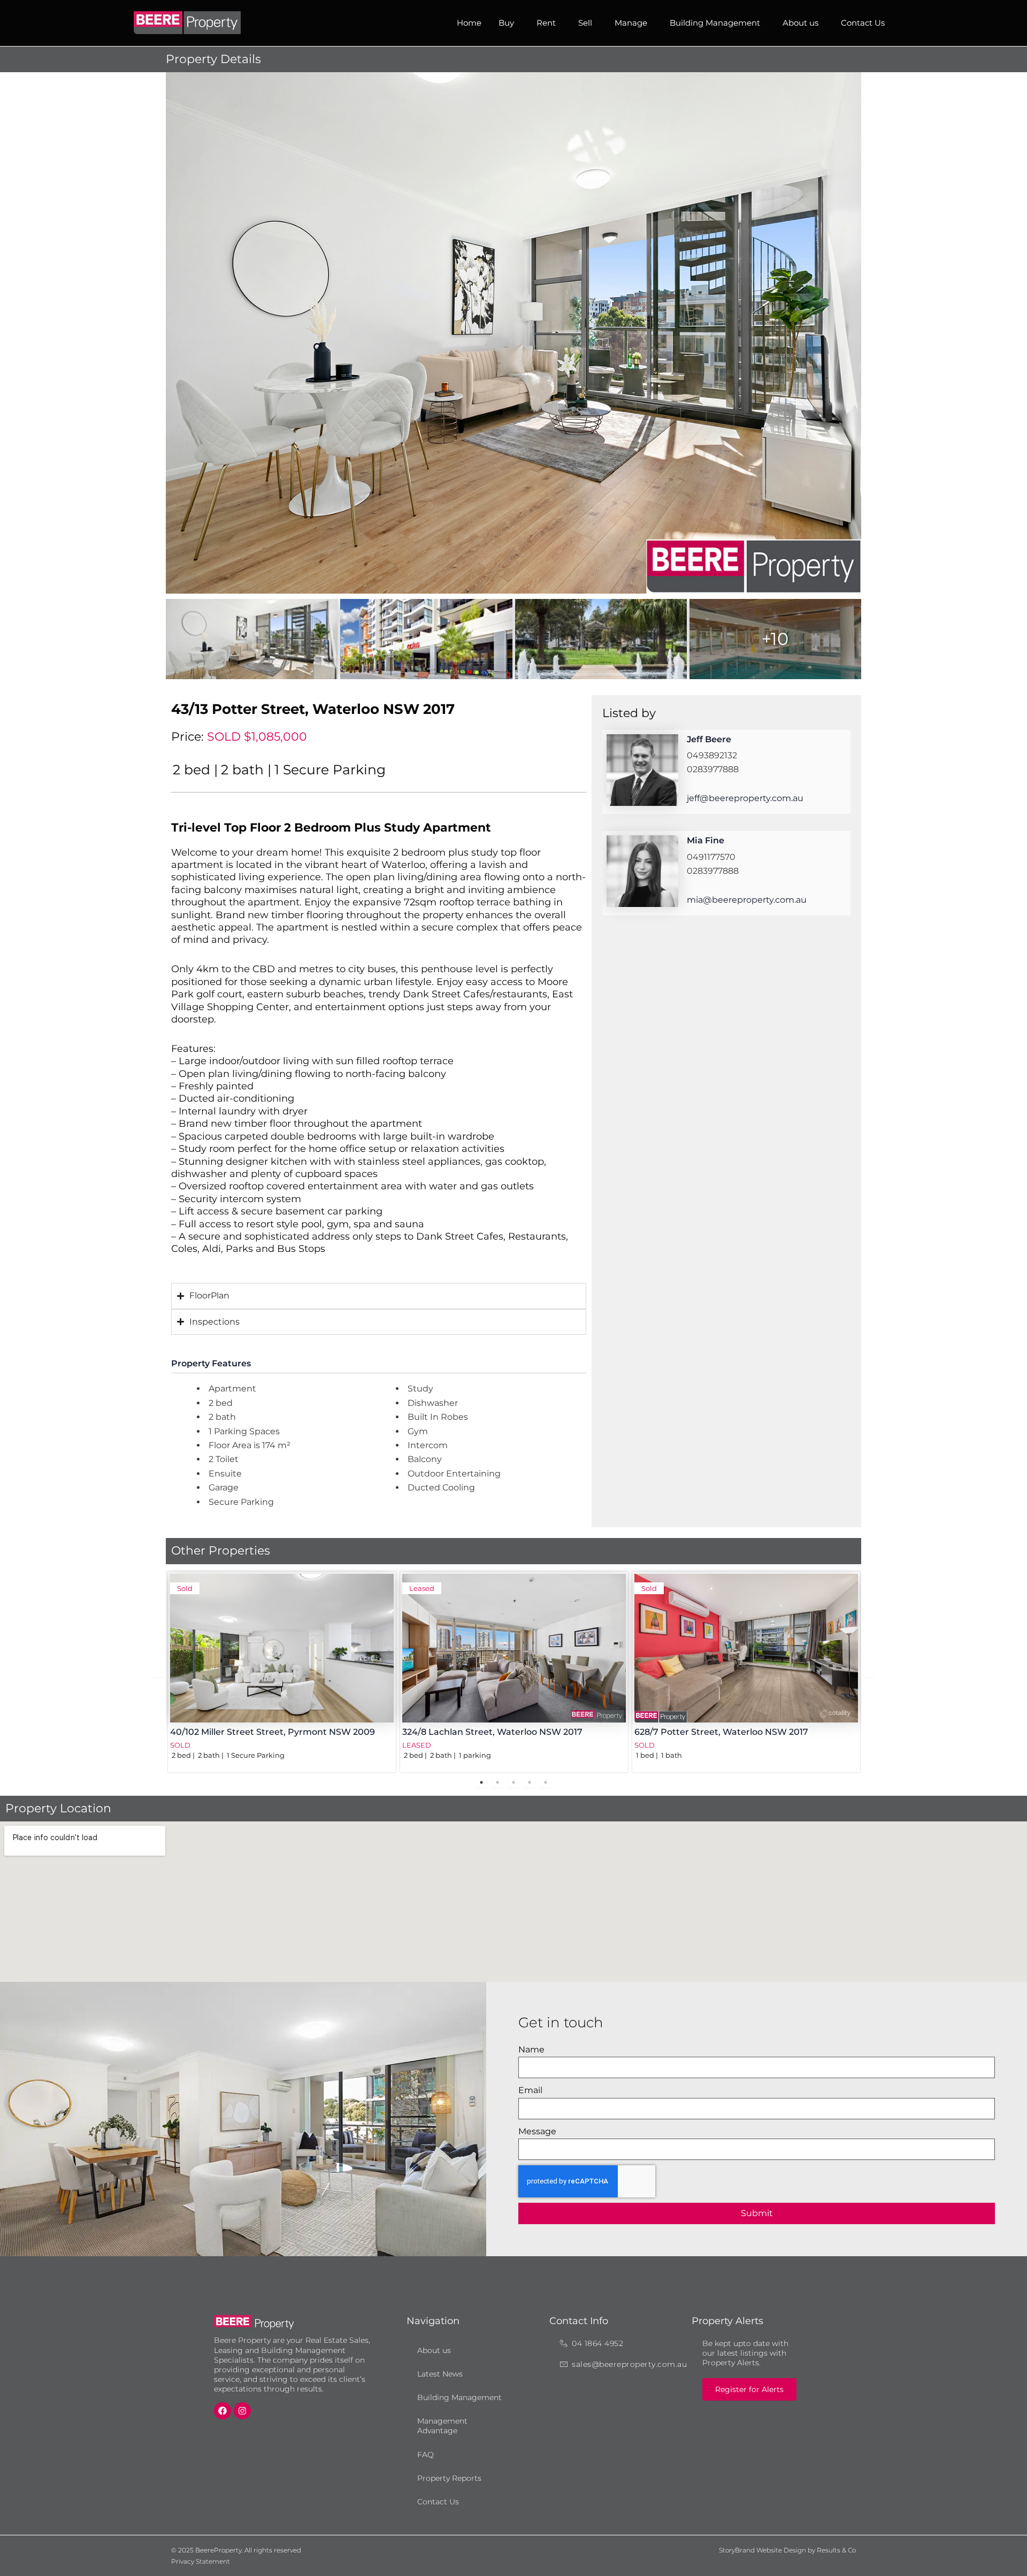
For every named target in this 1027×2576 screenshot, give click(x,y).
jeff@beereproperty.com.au (745, 798)
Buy (506, 23)
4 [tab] (530, 1782)
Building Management (715, 23)
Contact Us (863, 23)
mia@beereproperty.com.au (747, 900)
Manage (631, 23)
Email (530, 2090)
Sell (585, 23)
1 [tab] (481, 1782)
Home (469, 23)
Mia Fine (706, 840)
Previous (158, 1672)
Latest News (440, 2374)
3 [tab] (513, 1782)
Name (531, 2050)
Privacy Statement (201, 2561)
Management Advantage (442, 2426)
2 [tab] (497, 1782)
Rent (546, 23)
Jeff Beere (709, 739)
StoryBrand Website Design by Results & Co (787, 2550)
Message (537, 2131)
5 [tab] (546, 1782)
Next (869, 1672)
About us (800, 23)
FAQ (426, 2455)
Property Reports (449, 2478)
